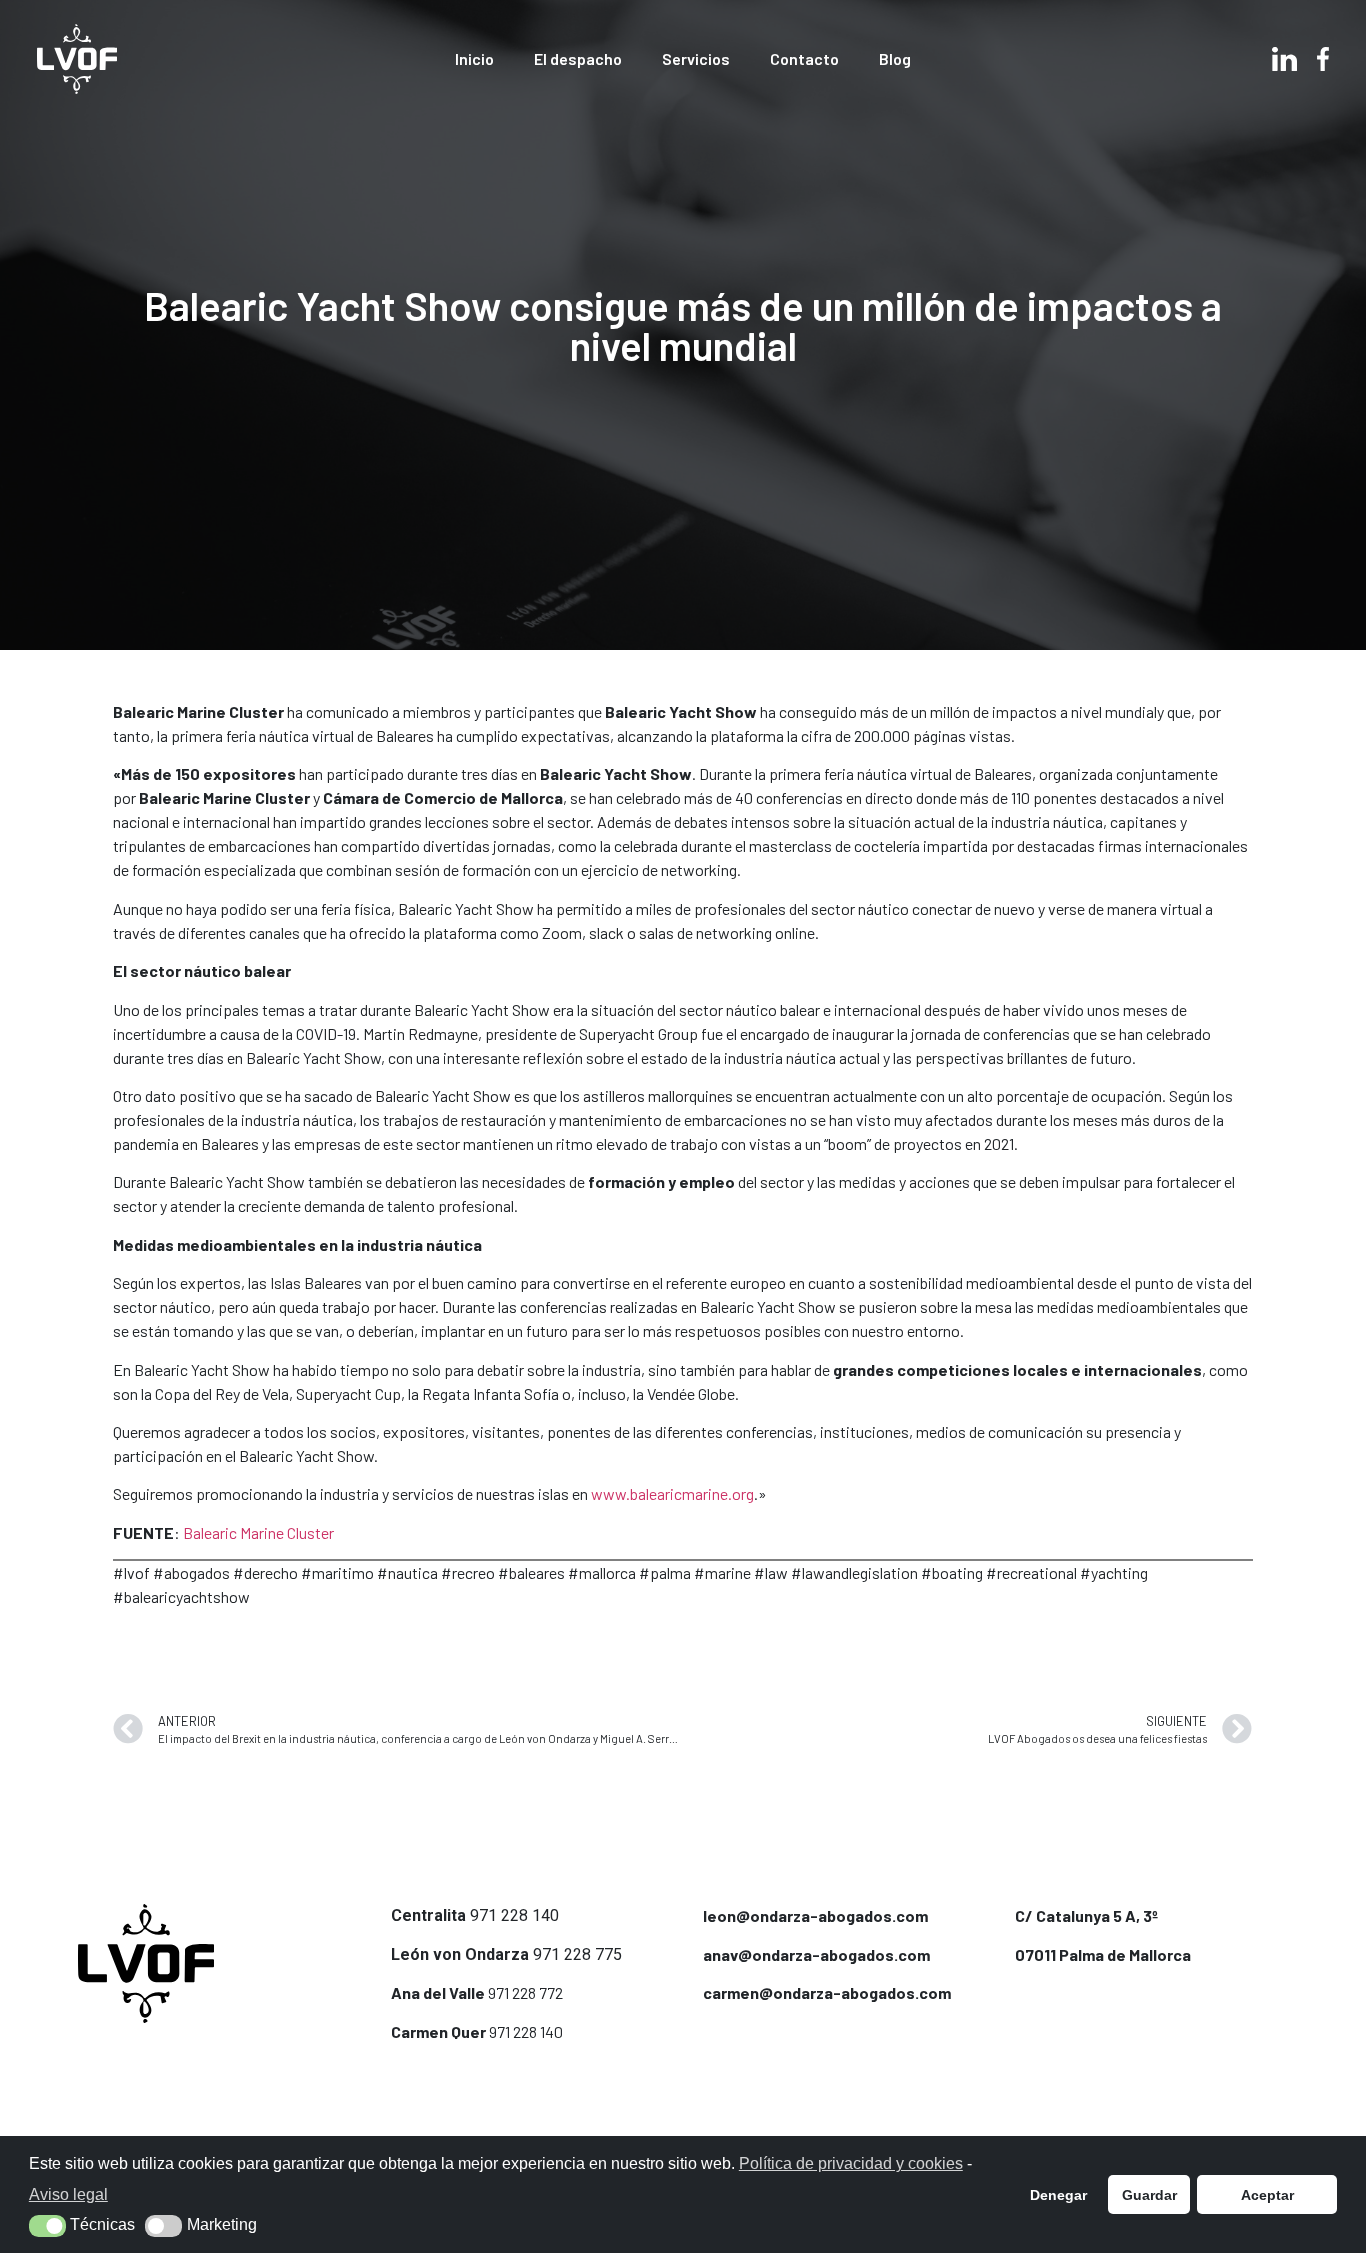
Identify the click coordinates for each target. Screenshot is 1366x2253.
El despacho (578, 58)
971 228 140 (514, 1915)
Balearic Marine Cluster (258, 1532)
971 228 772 (525, 1992)
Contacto (804, 58)
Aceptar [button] (1267, 2195)
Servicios (696, 58)
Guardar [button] (1149, 2195)
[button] (47, 2226)
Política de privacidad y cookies (851, 2163)
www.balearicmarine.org (672, 1493)
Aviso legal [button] (68, 2194)
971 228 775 (577, 1954)
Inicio (474, 58)
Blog (895, 58)
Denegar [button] (1058, 2195)
